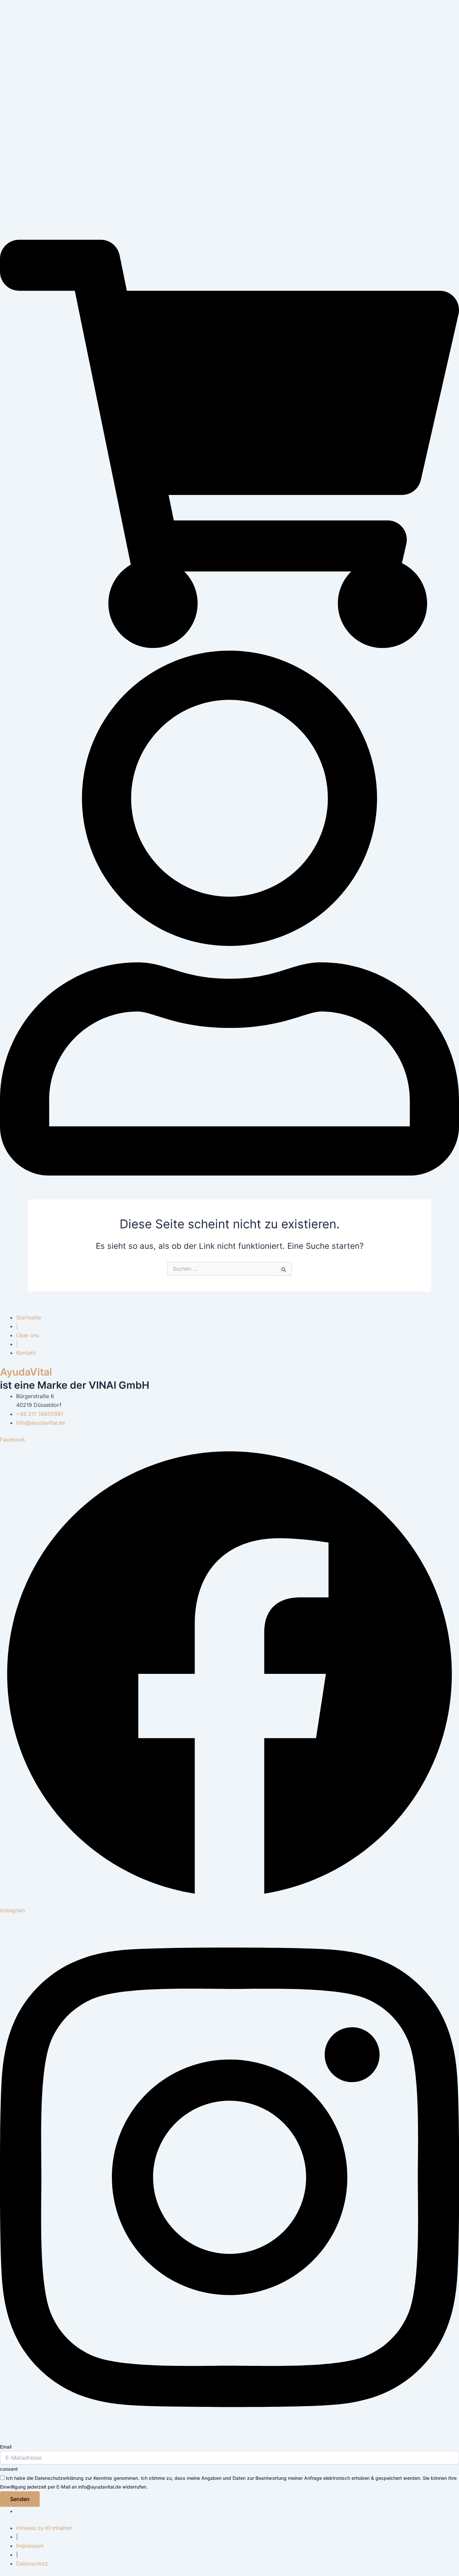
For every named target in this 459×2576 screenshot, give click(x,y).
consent (9, 2469)
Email (6, 2447)
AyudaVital (26, 1372)
